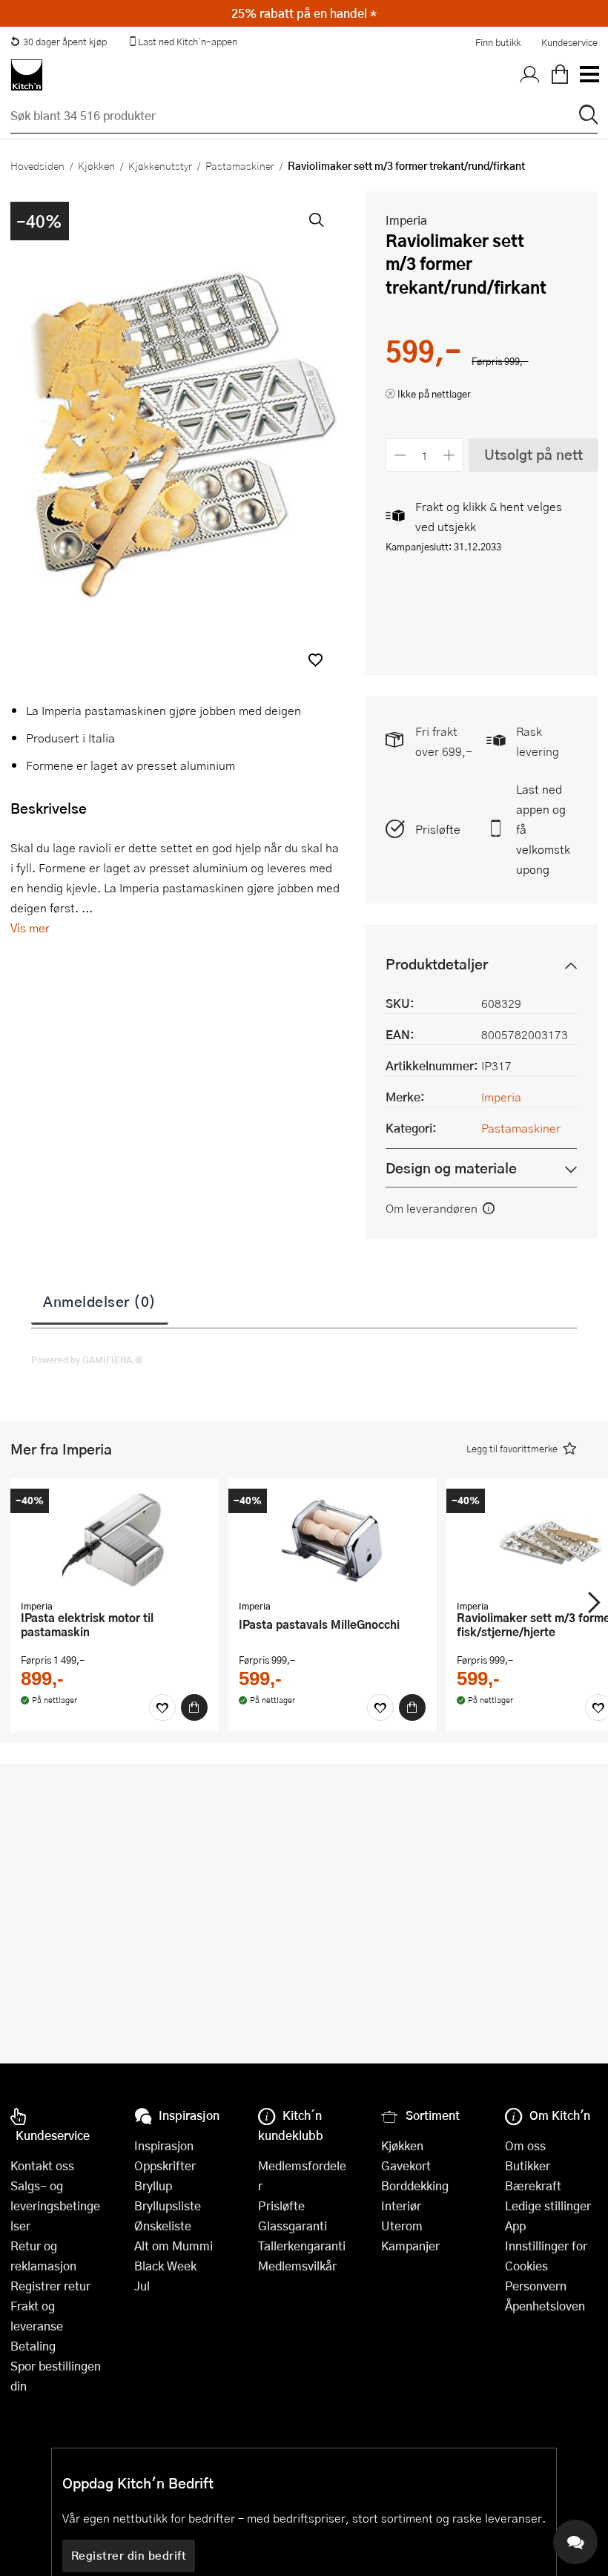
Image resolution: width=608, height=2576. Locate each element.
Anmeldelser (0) (100, 1301)
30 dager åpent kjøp (65, 42)
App (515, 2226)
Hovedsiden (37, 165)
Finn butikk (498, 42)
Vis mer (30, 928)
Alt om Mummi (174, 2246)
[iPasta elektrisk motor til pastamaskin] (114, 1541)
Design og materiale (451, 1168)
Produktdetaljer (437, 964)
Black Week (165, 2266)
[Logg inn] (530, 75)
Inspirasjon (164, 2145)
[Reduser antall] (400, 455)
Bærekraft (533, 2185)
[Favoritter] (162, 1707)
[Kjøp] (194, 1707)
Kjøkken (96, 165)
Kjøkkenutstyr (160, 165)
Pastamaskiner (240, 165)
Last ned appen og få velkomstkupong (543, 829)
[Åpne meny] (589, 75)
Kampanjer (410, 2246)
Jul (142, 2286)
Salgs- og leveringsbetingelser (55, 2206)
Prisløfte (438, 829)
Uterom (402, 2226)
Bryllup (153, 2185)
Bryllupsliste (168, 2206)
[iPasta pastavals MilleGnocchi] (332, 1541)
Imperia (406, 220)
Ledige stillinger (548, 2206)
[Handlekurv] (560, 75)
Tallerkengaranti (302, 2246)
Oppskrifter (165, 2165)
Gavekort (406, 2165)
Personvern (536, 2286)
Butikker (528, 2165)
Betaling (33, 2346)
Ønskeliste (163, 2226)
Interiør (401, 2206)
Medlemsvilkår (297, 2266)
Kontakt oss (42, 2165)
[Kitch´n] (27, 75)
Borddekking (415, 2185)
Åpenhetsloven (545, 2306)
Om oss (525, 2145)
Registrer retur (50, 2286)
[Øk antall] (450, 455)
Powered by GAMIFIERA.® (87, 1360)
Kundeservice (569, 42)
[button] (315, 660)
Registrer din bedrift (129, 2555)
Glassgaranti (293, 2226)
